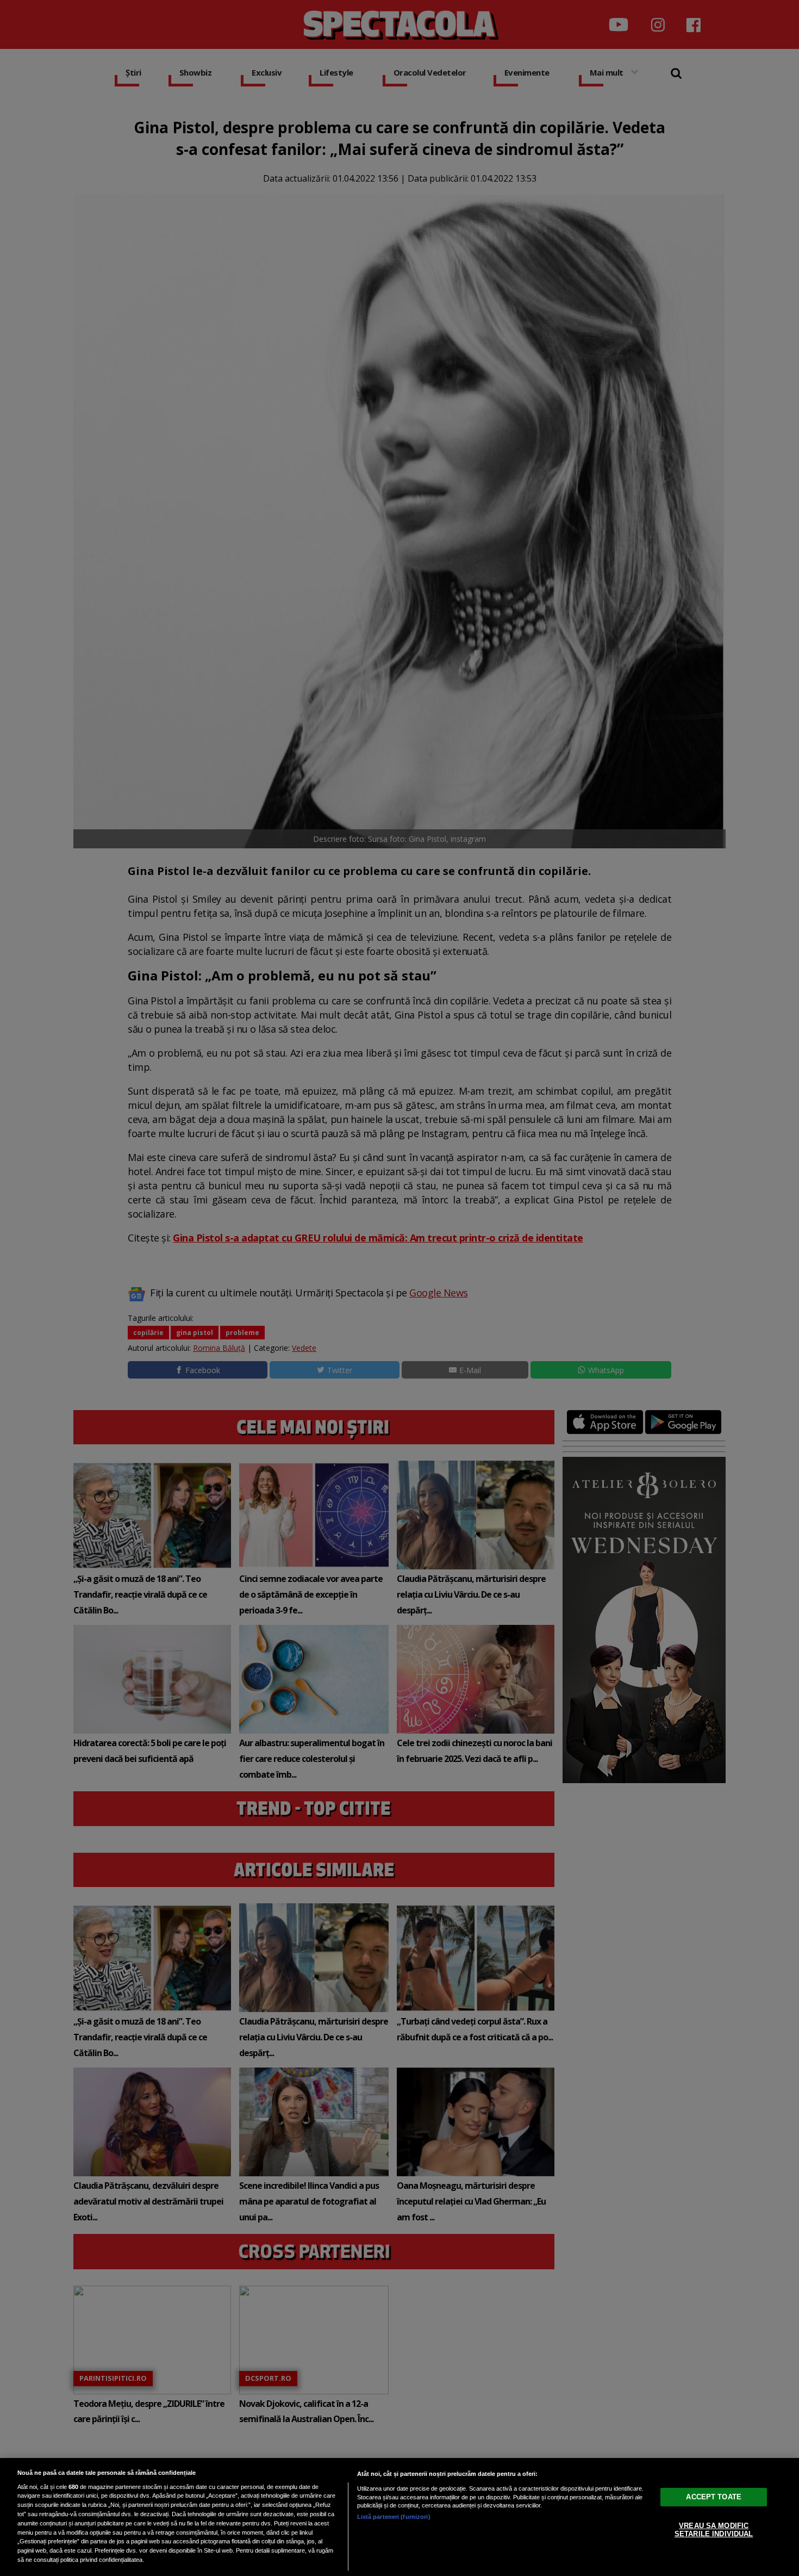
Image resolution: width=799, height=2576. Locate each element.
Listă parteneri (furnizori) (394, 2517)
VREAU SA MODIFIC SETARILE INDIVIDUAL (714, 2530)
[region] (399, 2517)
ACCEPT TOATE (714, 2496)
